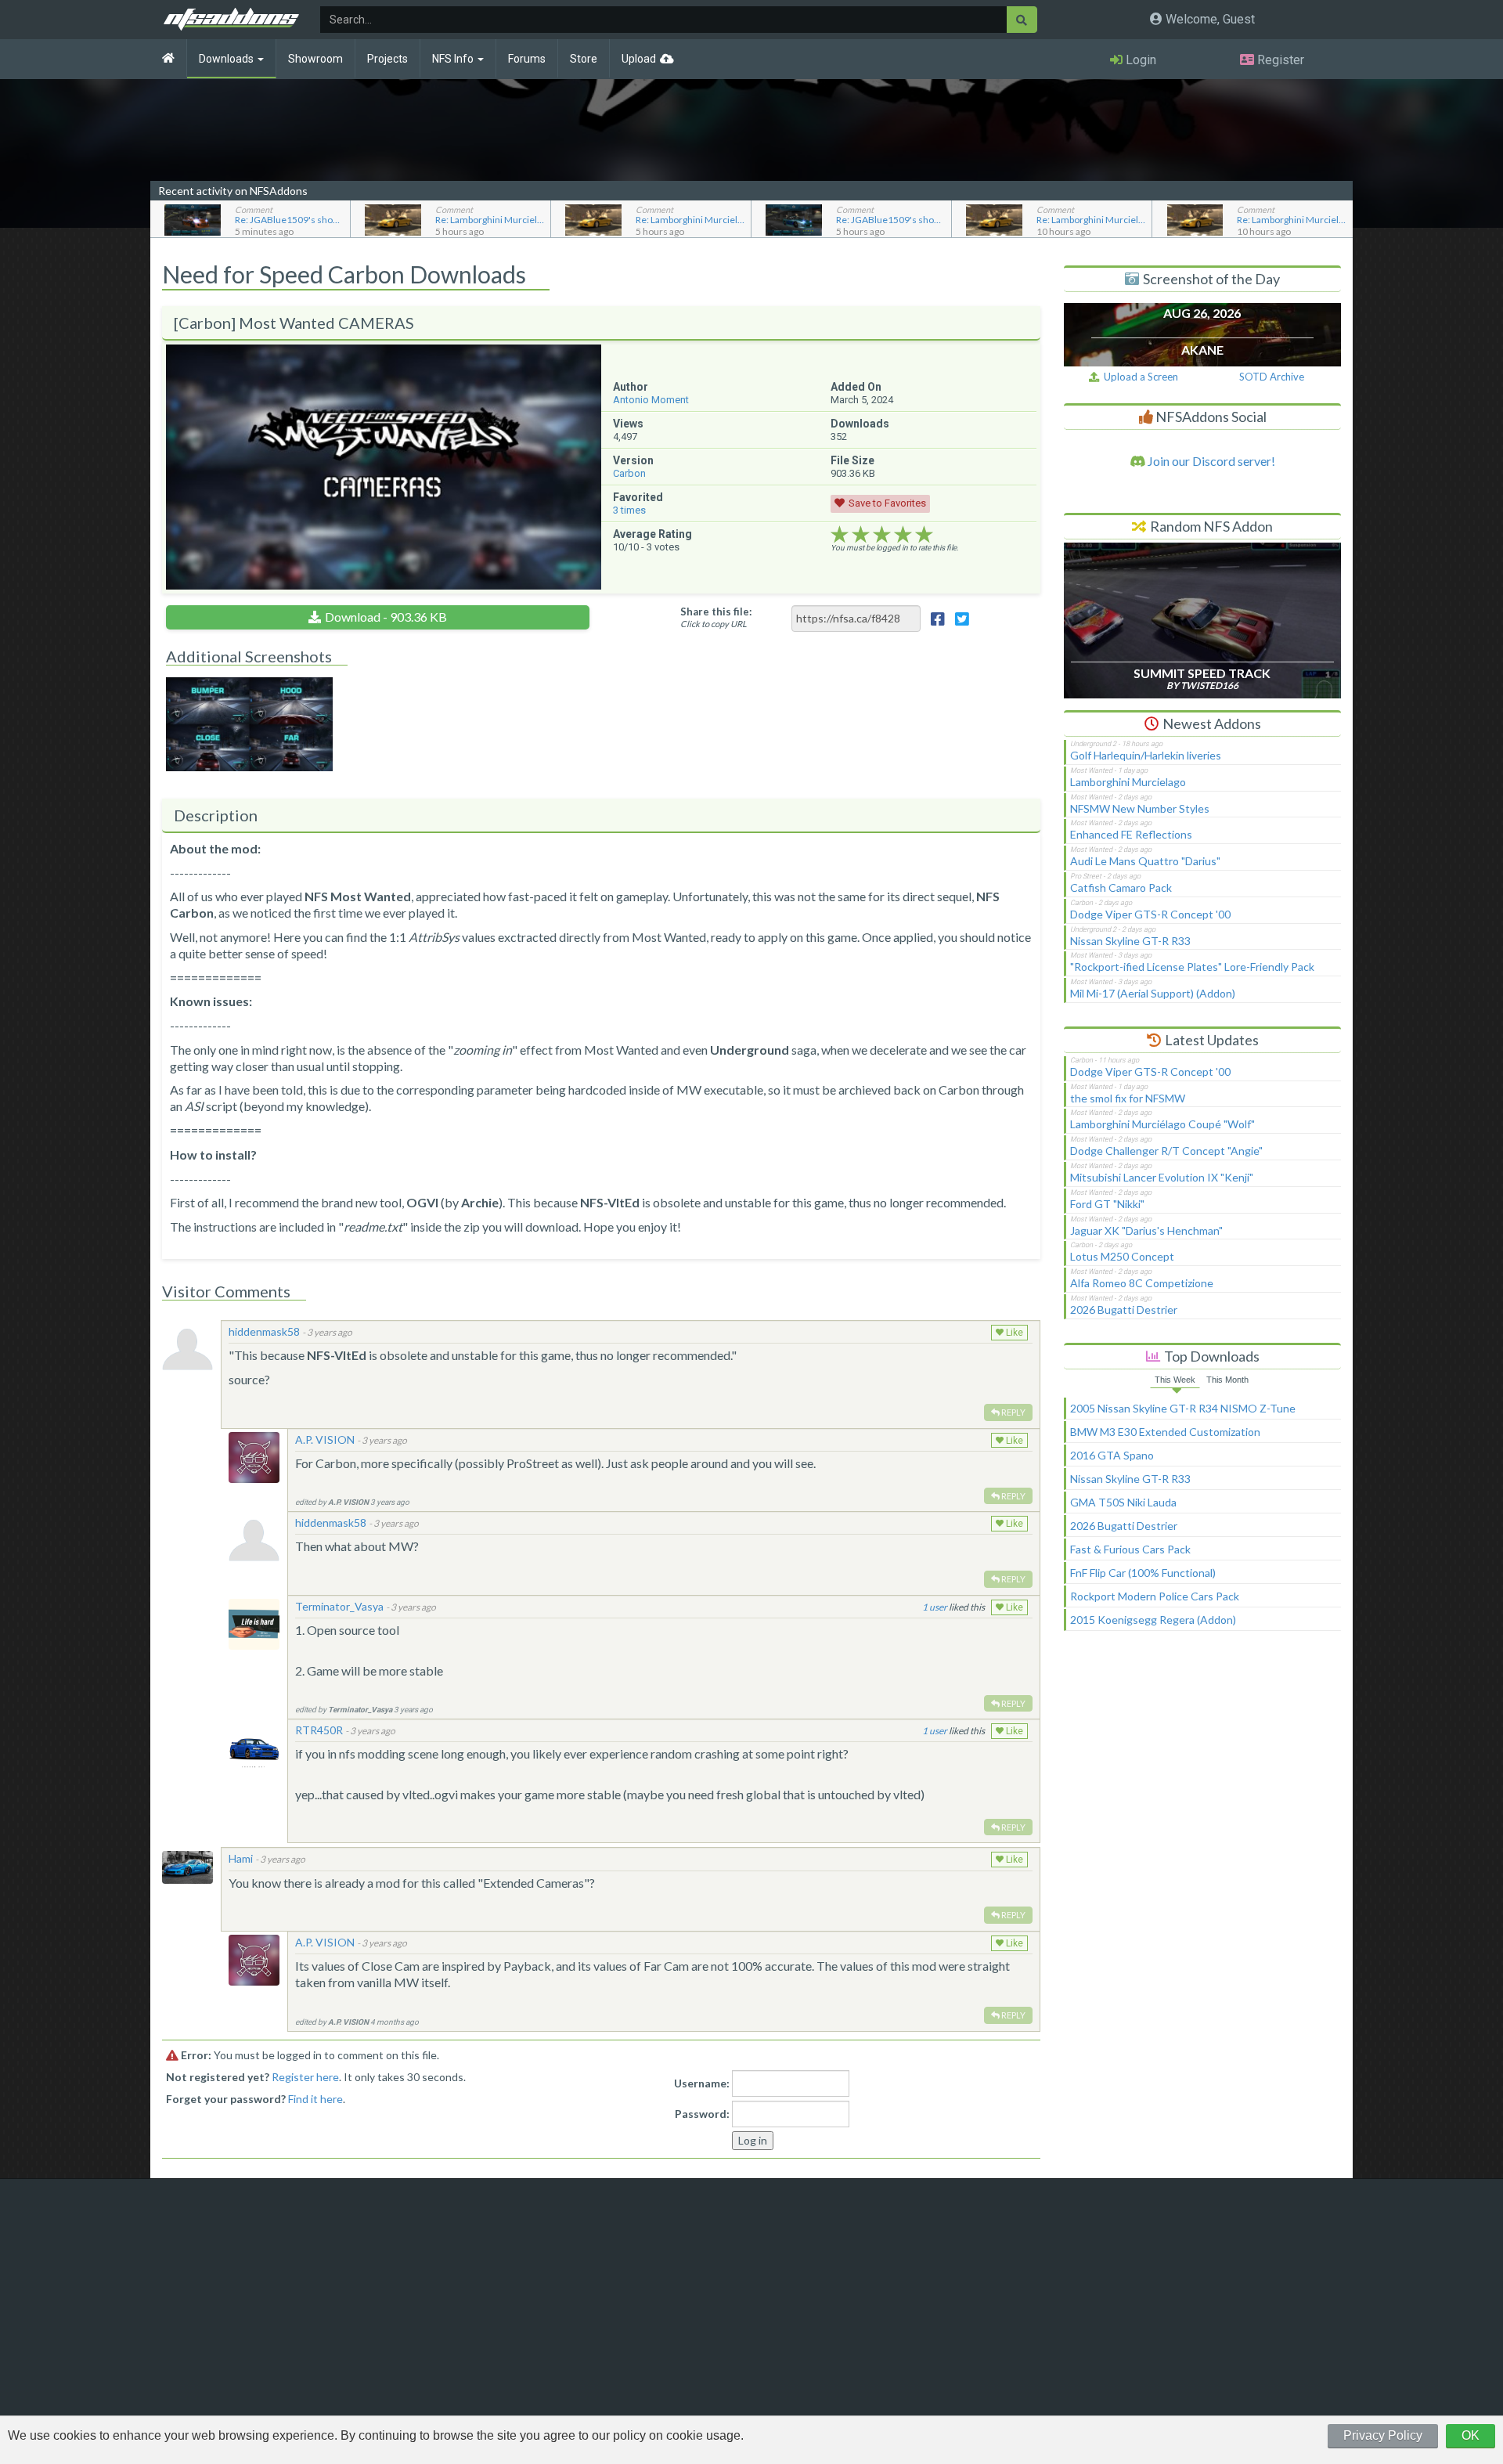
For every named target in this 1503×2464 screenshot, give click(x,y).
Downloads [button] (227, 59)
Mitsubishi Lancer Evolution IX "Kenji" (1162, 1177)
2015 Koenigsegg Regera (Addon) (1153, 1620)
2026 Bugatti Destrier (1124, 1310)
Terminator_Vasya (339, 1606)
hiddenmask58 (264, 1331)
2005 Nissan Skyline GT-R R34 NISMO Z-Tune (1183, 1408)
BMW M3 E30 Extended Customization (1165, 1432)
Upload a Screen (1139, 377)
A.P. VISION (325, 1439)
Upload (639, 59)
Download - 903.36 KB (386, 617)
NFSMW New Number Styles (1140, 808)
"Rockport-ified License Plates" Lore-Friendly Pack (1192, 967)
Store (584, 59)
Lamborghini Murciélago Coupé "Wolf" (1162, 1124)
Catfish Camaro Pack (1121, 887)
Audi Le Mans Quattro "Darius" (1145, 861)
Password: (702, 2114)
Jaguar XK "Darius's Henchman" (1146, 1230)
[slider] (882, 535)
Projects (387, 59)
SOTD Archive (1272, 377)
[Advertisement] (1202, 1774)
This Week (1175, 1380)
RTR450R (319, 1730)
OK (1471, 2435)
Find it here (315, 2099)
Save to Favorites (887, 503)
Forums (527, 59)
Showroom (315, 59)
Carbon (629, 473)
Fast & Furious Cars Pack (1130, 1549)
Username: (702, 2083)
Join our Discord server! (1210, 461)
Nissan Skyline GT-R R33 (1130, 941)
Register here (305, 2077)
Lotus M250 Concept (1122, 1256)
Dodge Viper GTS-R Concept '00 (1150, 914)
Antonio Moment (651, 400)
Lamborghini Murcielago (1128, 782)
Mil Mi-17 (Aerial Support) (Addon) (1153, 993)
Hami (241, 1858)
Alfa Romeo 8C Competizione (1142, 1283)
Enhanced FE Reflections (1131, 834)
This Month (1227, 1380)
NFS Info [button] (454, 59)
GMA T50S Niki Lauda (1123, 1502)
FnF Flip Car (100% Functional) (1143, 1573)
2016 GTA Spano (1112, 1455)
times (629, 510)
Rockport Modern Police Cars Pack (1155, 1596)
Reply (1013, 1412)
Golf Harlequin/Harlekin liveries (1146, 755)
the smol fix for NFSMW (1128, 1098)
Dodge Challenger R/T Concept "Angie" (1166, 1151)
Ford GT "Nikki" (1107, 1204)
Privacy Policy (1383, 2435)
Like (1013, 1333)
